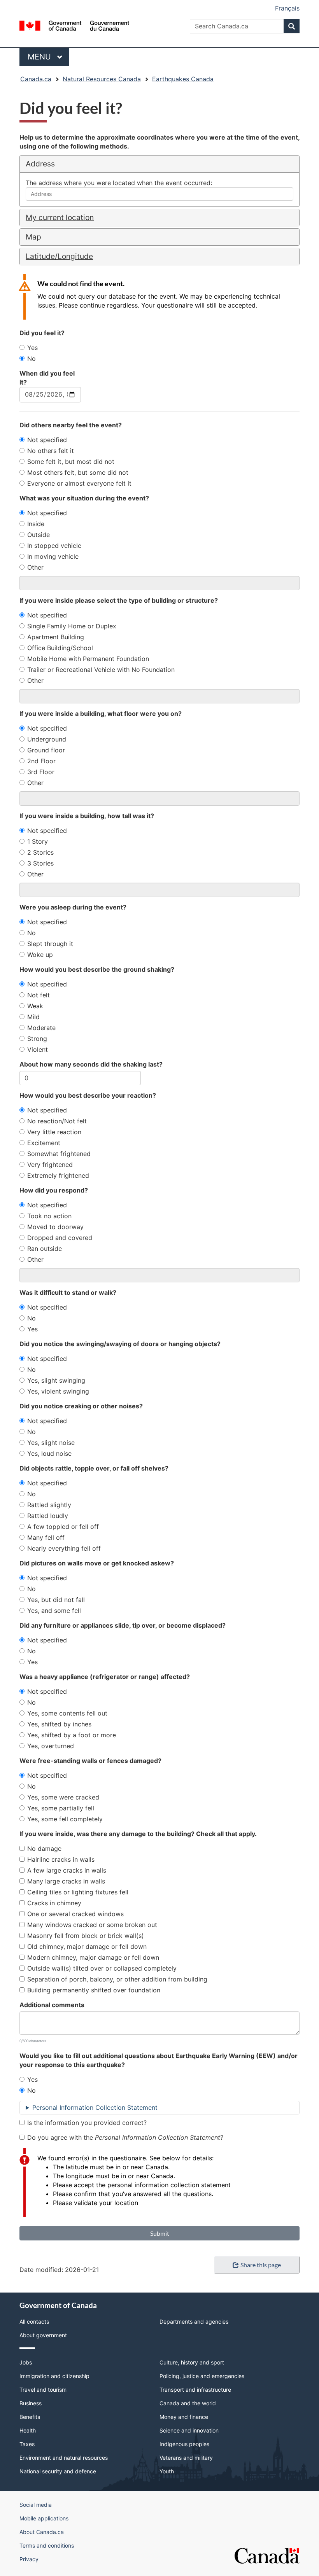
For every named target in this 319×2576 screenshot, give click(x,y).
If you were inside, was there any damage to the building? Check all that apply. (138, 1834)
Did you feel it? (42, 333)
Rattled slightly (49, 1505)
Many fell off (46, 1537)
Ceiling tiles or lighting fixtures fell (78, 1892)
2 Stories (40, 852)
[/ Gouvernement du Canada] (74, 25)
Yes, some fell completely (65, 1819)
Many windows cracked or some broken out (92, 1925)
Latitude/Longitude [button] (59, 256)
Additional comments (52, 2005)
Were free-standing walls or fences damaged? (90, 1761)
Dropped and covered (60, 1238)
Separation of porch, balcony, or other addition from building (117, 1979)
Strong (37, 1039)
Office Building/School (60, 648)
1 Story (38, 841)
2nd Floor (41, 761)
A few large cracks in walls (67, 1870)
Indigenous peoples (184, 2444)
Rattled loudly (48, 1516)
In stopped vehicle (54, 546)
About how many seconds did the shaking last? (91, 1064)
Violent (38, 1049)
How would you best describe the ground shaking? (97, 969)
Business (31, 2403)
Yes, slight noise (51, 1443)
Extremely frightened (58, 1175)
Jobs (26, 2362)
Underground (47, 739)
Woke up (40, 955)
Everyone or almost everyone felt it (79, 483)
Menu (40, 57)
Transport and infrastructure (195, 2390)
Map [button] (33, 237)
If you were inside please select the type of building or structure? (119, 600)
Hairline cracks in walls (61, 1859)
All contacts (34, 2322)
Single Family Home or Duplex (72, 626)
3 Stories (40, 863)
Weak (35, 1006)
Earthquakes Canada (183, 79)
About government (43, 2335)
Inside (36, 524)
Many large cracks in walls (66, 1881)
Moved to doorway (55, 1227)
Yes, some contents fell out (67, 1713)
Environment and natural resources (64, 2458)
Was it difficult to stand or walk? (68, 1292)
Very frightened (50, 1165)
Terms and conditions (47, 2545)
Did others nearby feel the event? (71, 425)
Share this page (261, 2265)
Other (35, 567)
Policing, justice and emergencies (202, 2376)
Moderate (41, 1028)
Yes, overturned (51, 1746)
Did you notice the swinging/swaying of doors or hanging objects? (120, 1344)
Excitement (44, 1143)
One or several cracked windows (75, 1914)
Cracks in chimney (54, 1903)
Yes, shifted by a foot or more (72, 1735)
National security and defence (58, 2471)
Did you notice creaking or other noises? (81, 1406)
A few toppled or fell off (63, 1527)
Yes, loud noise (49, 1453)
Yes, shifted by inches (59, 1724)
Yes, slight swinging (56, 1380)
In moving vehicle (53, 556)
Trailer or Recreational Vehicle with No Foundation (101, 670)
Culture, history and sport (192, 2362)
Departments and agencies (194, 2322)
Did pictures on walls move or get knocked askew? (97, 1563)
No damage (44, 1848)
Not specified (47, 440)
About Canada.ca (42, 2532)
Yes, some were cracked (63, 1797)
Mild (33, 1017)
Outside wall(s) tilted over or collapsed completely (102, 1968)
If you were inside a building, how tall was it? (87, 816)
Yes (32, 348)
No (32, 359)
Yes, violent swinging (58, 1391)
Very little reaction (54, 1132)
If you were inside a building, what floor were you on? (101, 714)
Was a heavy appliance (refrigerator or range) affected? (105, 1677)
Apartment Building (56, 637)
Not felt (39, 995)
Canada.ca (36, 79)
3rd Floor (41, 772)
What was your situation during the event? (84, 498)
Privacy (29, 2559)
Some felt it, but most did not (71, 462)
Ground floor (46, 750)
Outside (39, 535)
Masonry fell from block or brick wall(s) (86, 1936)
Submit (160, 2233)
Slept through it (50, 944)
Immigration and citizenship (54, 2376)
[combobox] (159, 194)
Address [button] (40, 164)
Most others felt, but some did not (78, 472)
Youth (167, 2471)
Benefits (30, 2417)
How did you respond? (54, 1190)
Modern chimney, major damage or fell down (93, 1957)
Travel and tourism (43, 2390)
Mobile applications (44, 2518)
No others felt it (51, 451)
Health (28, 2430)
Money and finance (184, 2417)
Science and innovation (189, 2430)
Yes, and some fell (54, 1611)
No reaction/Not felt (57, 1121)
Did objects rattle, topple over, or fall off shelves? (94, 1468)
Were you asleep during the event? (73, 907)
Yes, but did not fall (56, 1600)
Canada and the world (188, 2403)
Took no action (49, 1216)
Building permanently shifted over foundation (94, 1990)
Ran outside (45, 1249)
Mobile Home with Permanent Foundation (88, 659)
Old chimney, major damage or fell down (87, 1946)
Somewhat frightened (59, 1154)
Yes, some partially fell (61, 1808)
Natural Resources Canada (102, 79)
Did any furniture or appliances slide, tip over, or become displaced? (123, 1625)
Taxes (27, 2444)
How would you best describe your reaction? (88, 1095)
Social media (36, 2505)
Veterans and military (186, 2458)
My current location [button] (60, 217)
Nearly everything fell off (64, 1548)
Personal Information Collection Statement (95, 2107)
